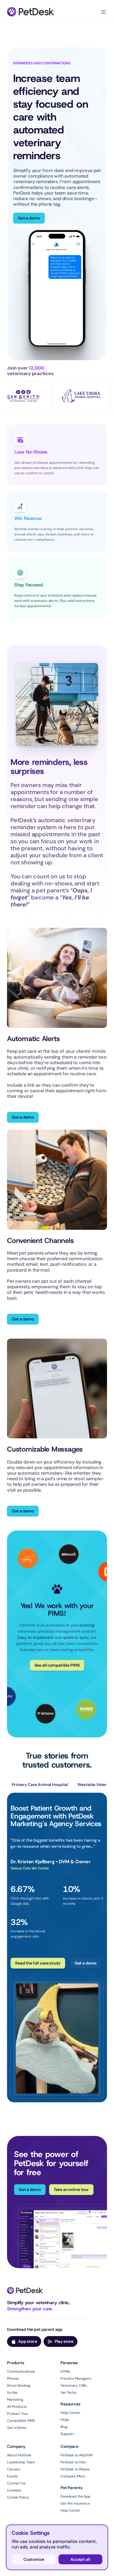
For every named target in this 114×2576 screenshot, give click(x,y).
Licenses (14, 2490)
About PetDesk (19, 2455)
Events (12, 2476)
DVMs (65, 2371)
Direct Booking (19, 2386)
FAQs (65, 2420)
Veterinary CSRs (74, 2386)
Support (67, 2434)
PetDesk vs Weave (75, 2469)
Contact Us (16, 2483)
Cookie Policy (18, 2497)
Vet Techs (68, 2393)
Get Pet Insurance (75, 2503)
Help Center (70, 2413)
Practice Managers (76, 2378)
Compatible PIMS (21, 2421)
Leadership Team (21, 2462)
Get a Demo (17, 2428)
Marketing (15, 2400)
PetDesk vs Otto (73, 2462)
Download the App (76, 2496)
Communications (21, 2371)
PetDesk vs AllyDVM (76, 2455)
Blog (64, 2427)
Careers (14, 2469)
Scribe (12, 2393)
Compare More (73, 2476)
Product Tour (18, 2414)
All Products (17, 2407)
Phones (13, 2378)
